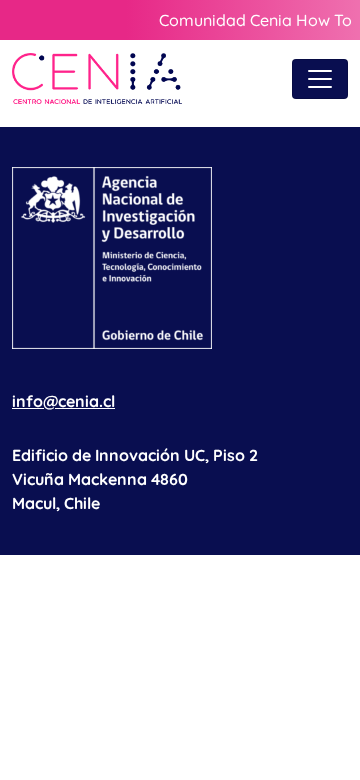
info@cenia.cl (63, 401)
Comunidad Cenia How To (255, 20)
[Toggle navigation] (320, 79)
